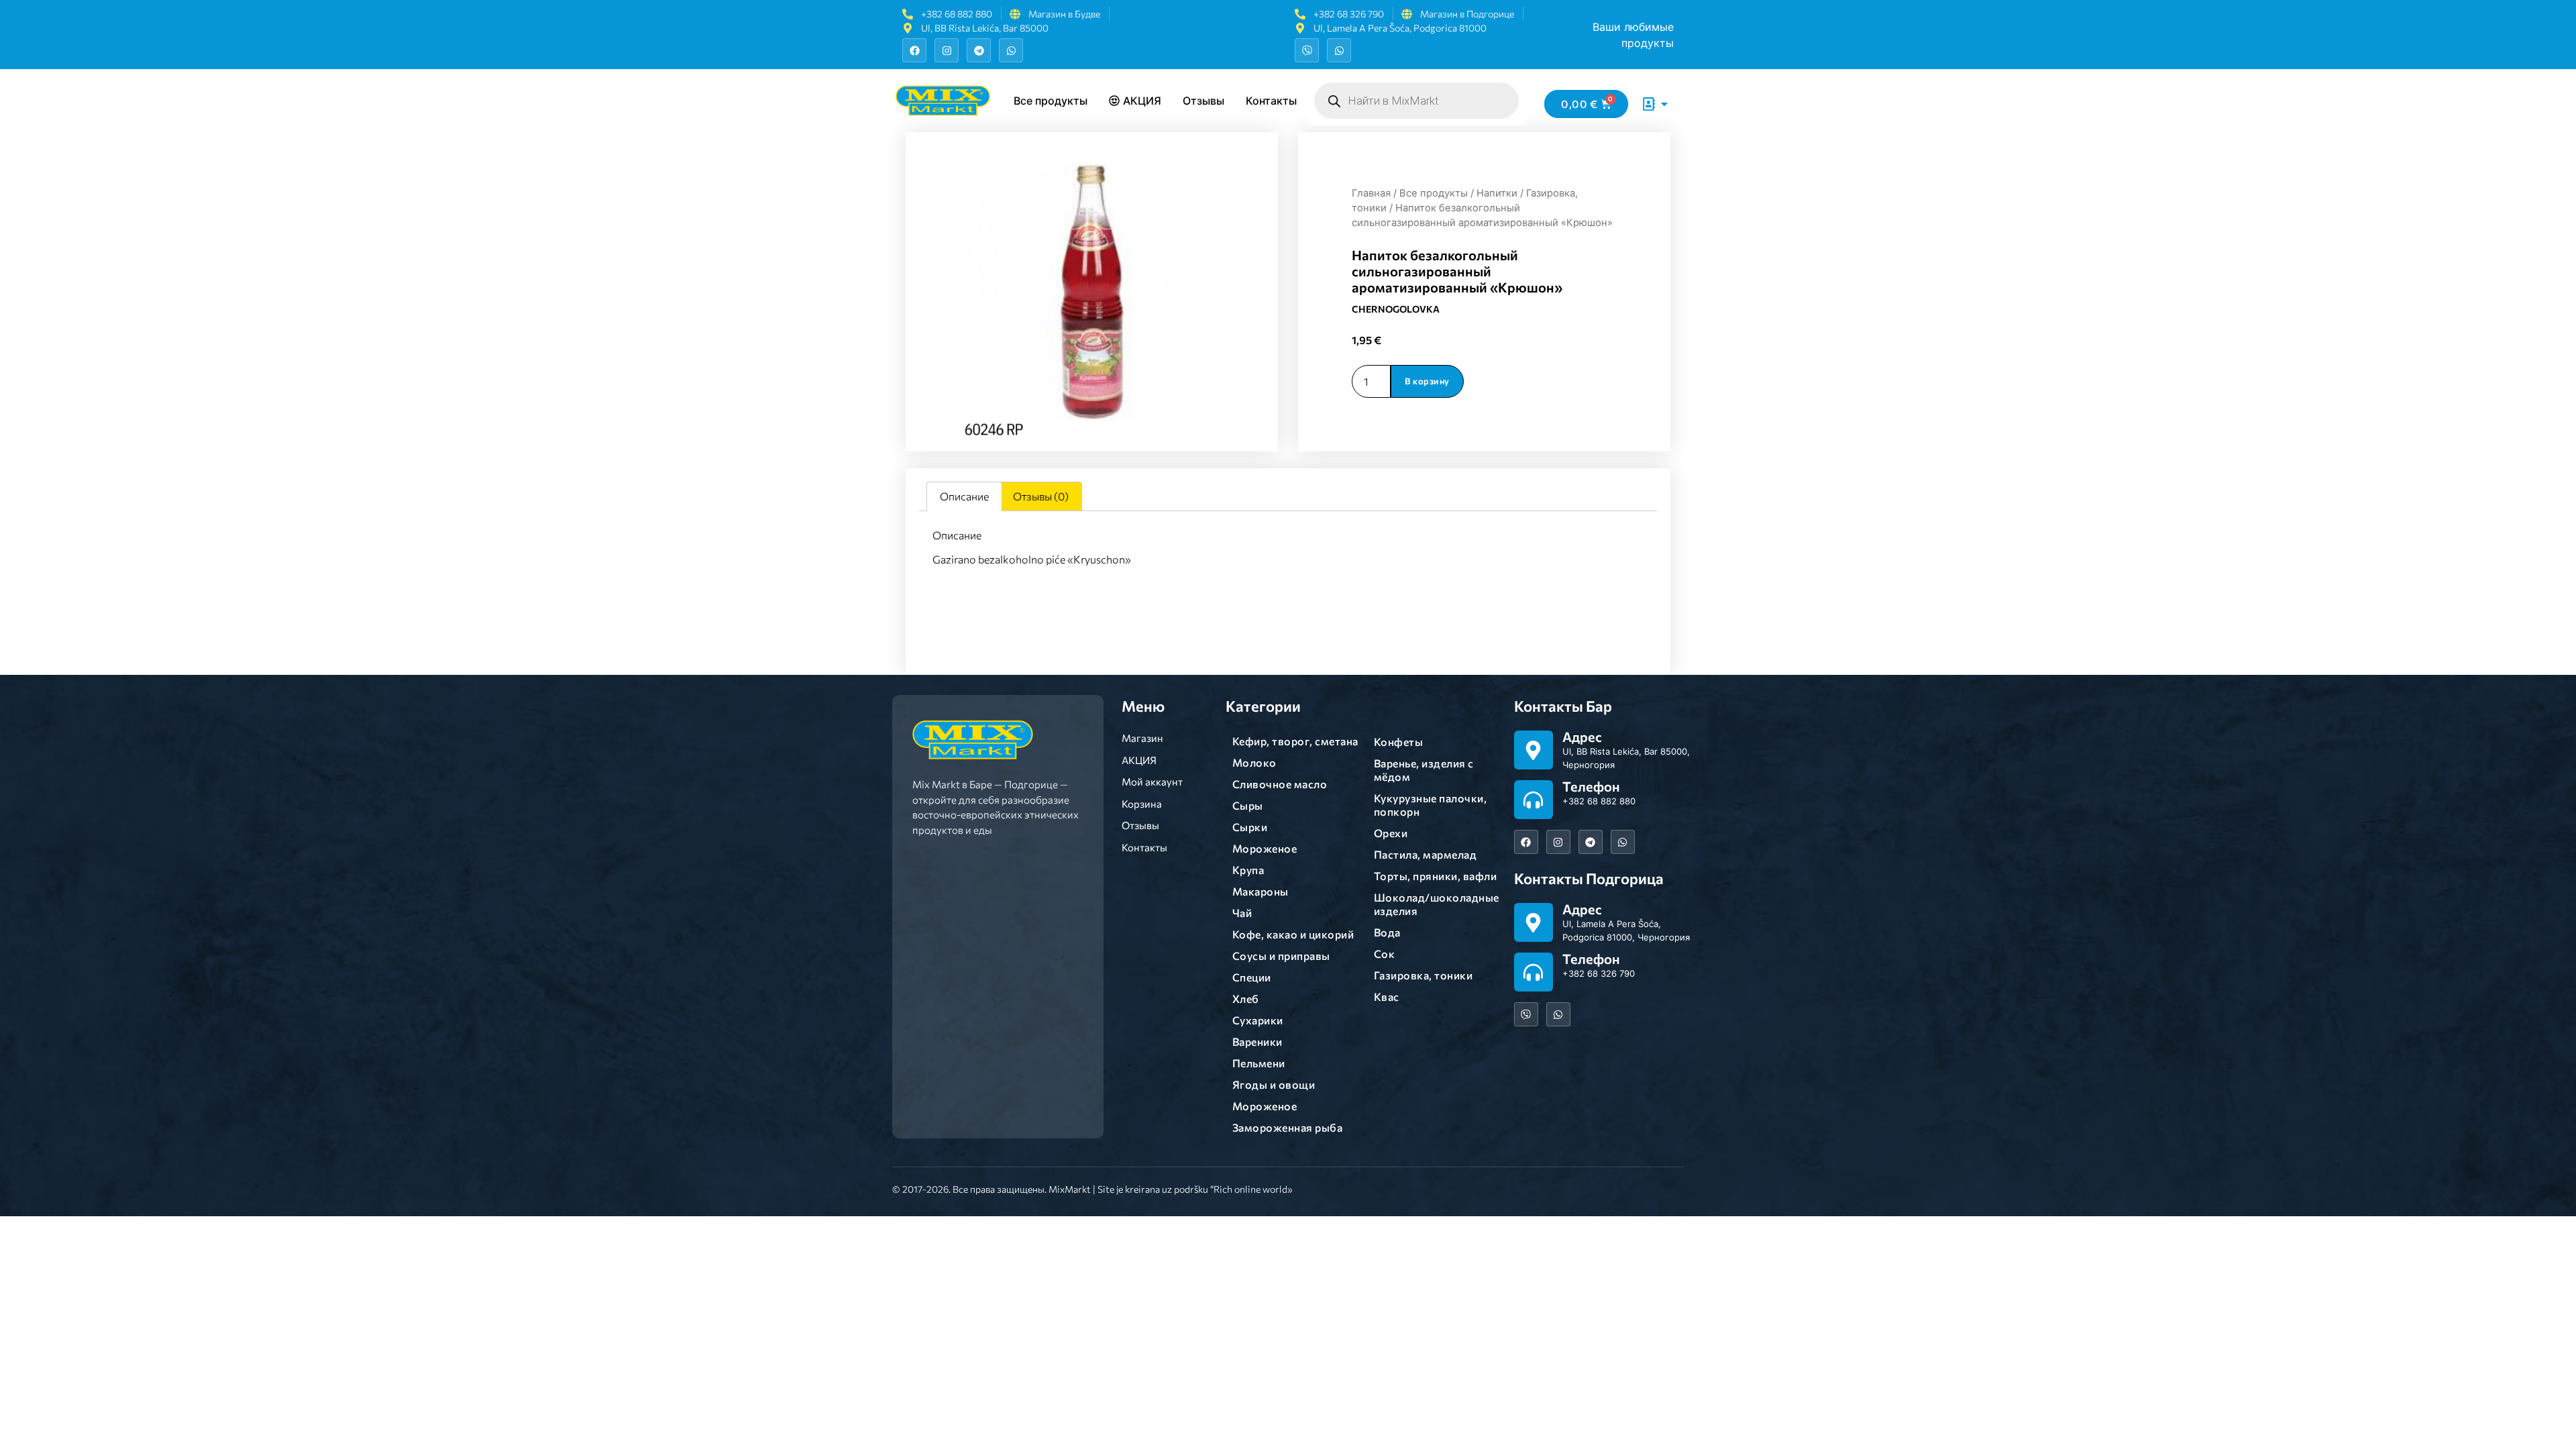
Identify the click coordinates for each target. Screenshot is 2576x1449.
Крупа (1248, 870)
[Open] (1664, 104)
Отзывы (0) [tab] (1041, 496)
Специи (1252, 977)
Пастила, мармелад (1426, 854)
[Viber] (1307, 50)
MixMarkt (1070, 1189)
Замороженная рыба (1288, 1127)
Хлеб (1246, 999)
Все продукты (1434, 193)
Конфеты (1399, 742)
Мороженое (1265, 848)
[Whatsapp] (1011, 50)
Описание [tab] (964, 496)
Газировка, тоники (1424, 975)
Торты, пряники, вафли (1436, 876)
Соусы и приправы (1281, 956)
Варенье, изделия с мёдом (1424, 770)
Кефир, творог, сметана (1295, 741)
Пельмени (1259, 1063)
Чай (1242, 913)
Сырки (1250, 827)
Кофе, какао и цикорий (1293, 934)
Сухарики (1258, 1020)
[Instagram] (947, 50)
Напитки (1497, 193)
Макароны (1260, 891)
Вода (1387, 932)
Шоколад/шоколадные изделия (1437, 904)
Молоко (1254, 762)
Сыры (1248, 805)
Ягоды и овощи (1274, 1084)
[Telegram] (979, 50)
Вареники (1257, 1041)
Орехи (1391, 833)
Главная (1371, 193)
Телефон (1591, 786)
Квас (1387, 997)
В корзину (1427, 381)
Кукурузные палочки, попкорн (1431, 805)
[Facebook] (914, 50)
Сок (1385, 954)
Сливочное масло (1280, 784)
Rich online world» (1253, 1189)
